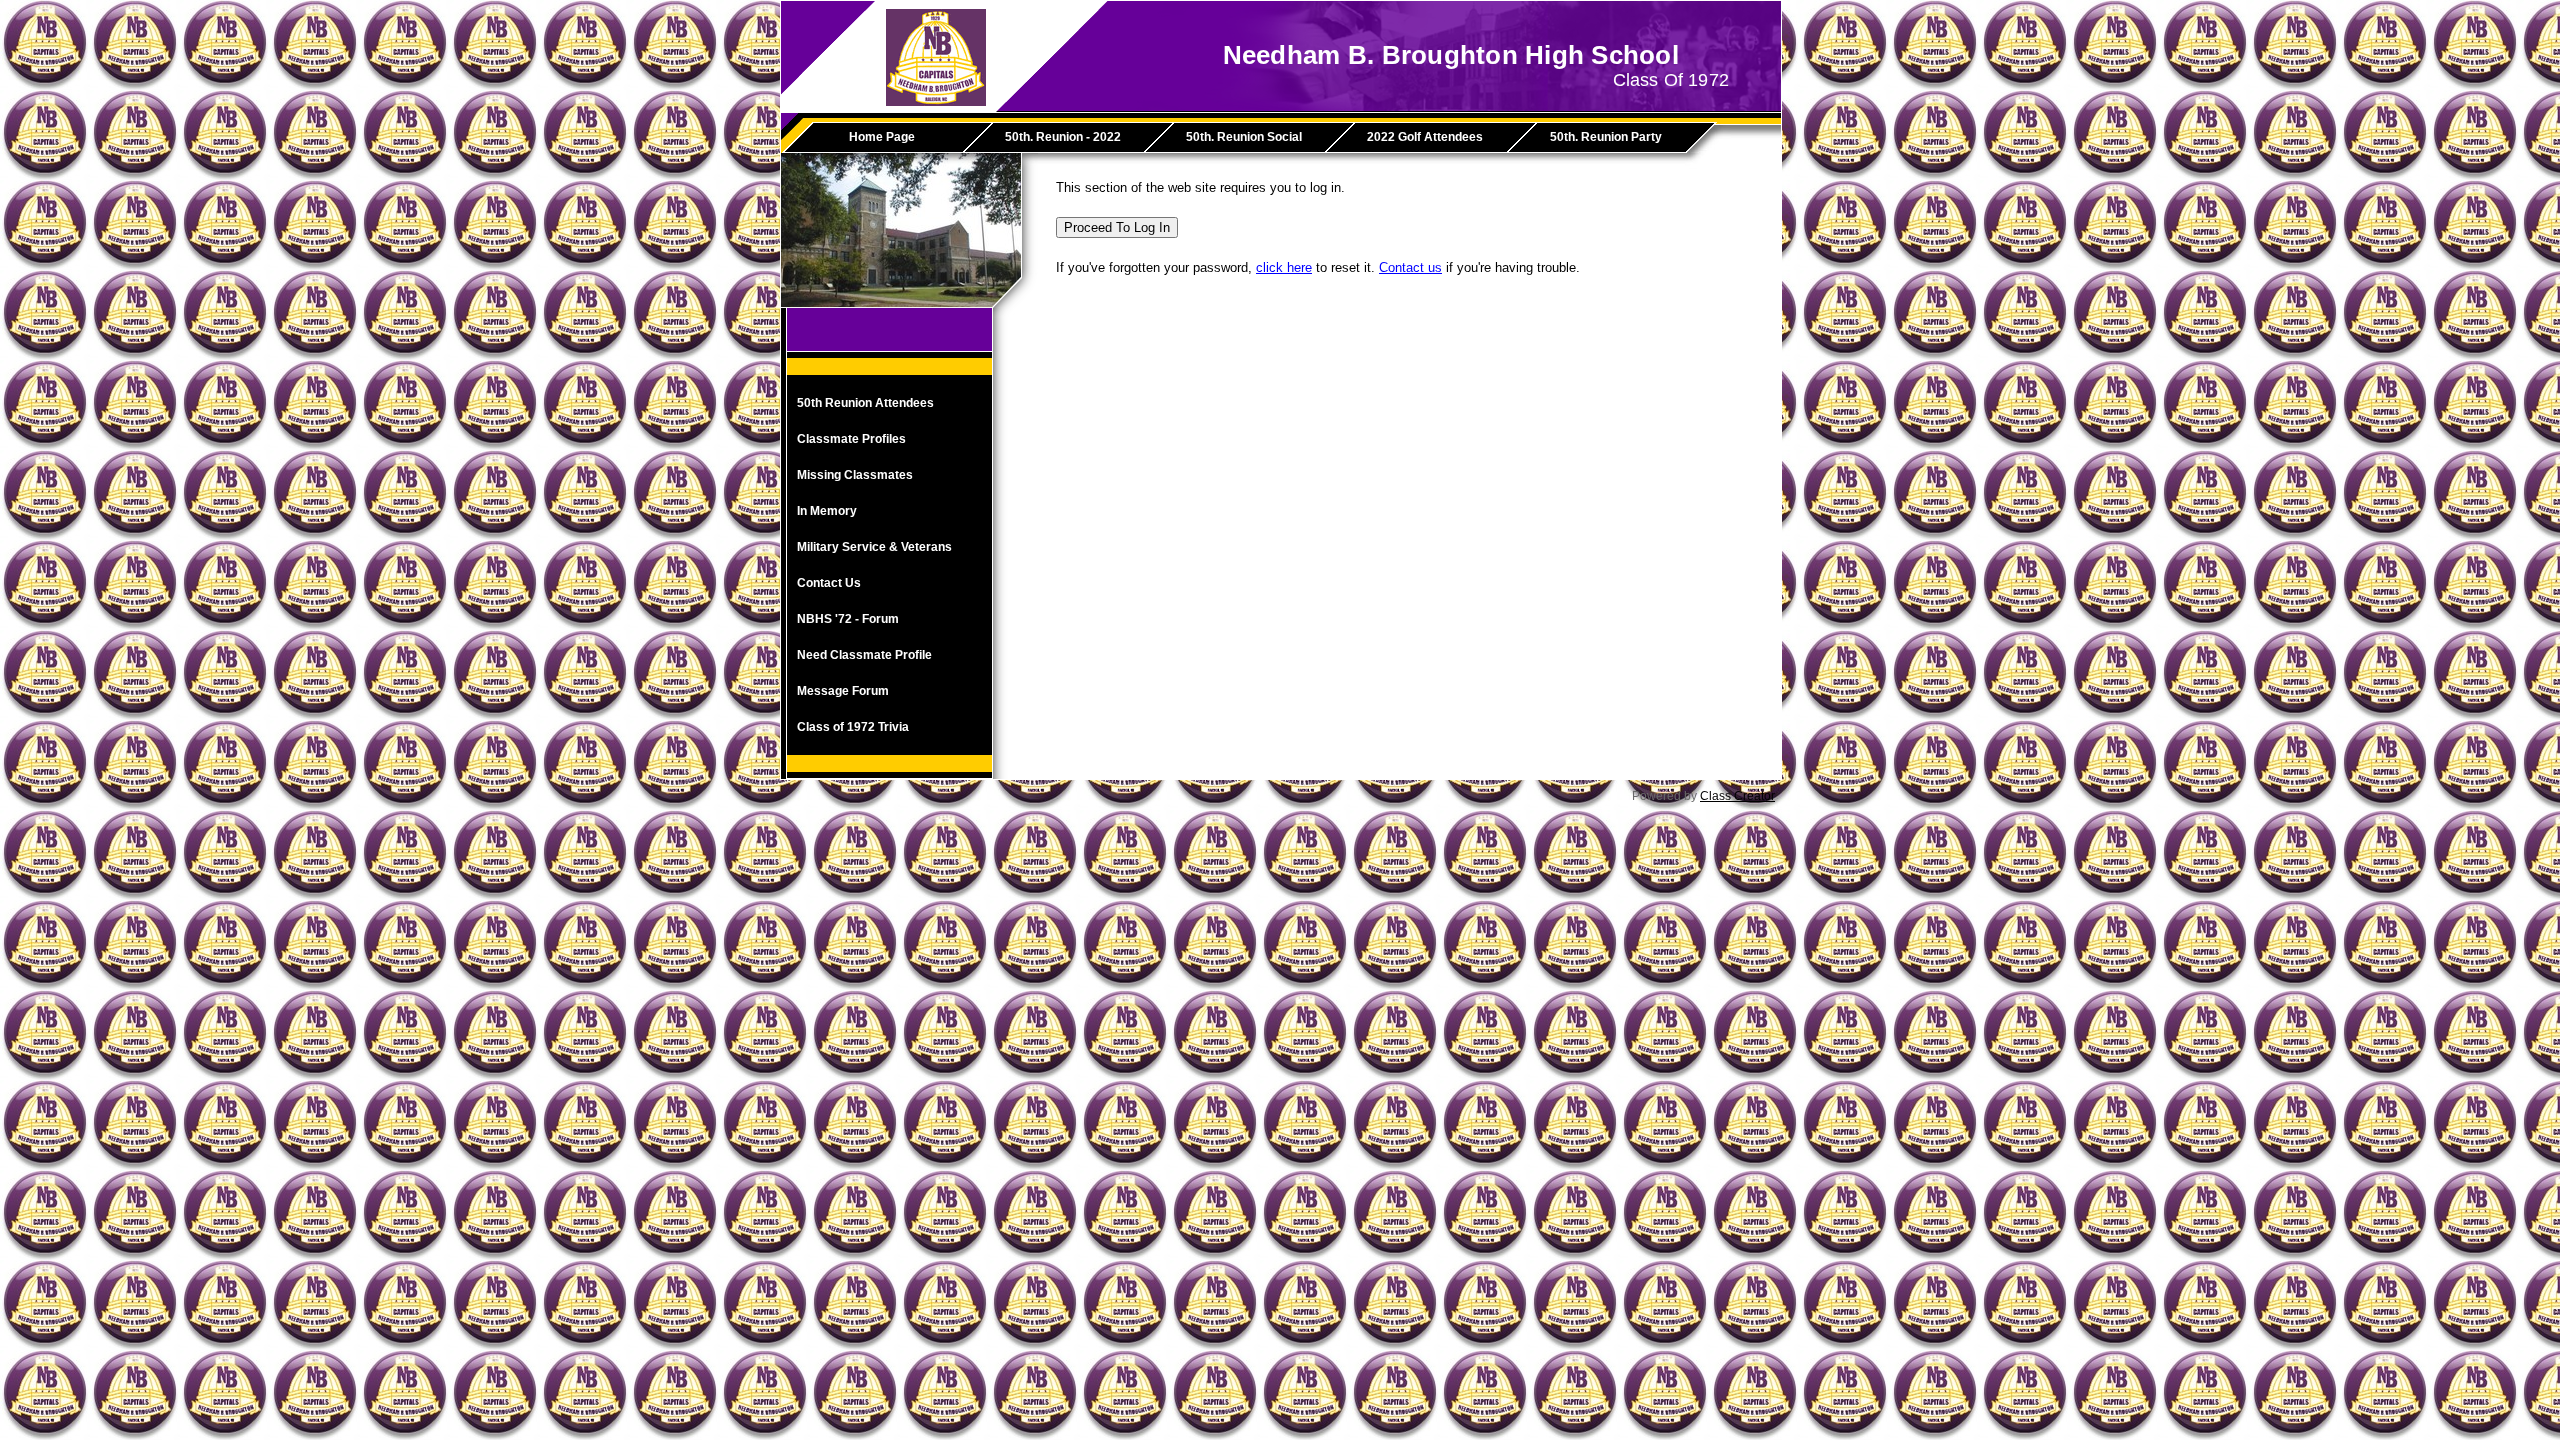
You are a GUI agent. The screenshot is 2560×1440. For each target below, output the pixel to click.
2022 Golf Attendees (1425, 137)
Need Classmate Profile (864, 655)
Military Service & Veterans (874, 547)
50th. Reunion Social (1244, 137)
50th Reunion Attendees (865, 403)
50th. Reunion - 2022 (1063, 137)
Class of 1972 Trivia (853, 727)
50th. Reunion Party (1606, 137)
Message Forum (843, 691)
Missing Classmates (855, 475)
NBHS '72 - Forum (848, 619)
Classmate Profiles (851, 439)
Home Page (882, 137)
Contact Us (829, 583)
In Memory (827, 511)
